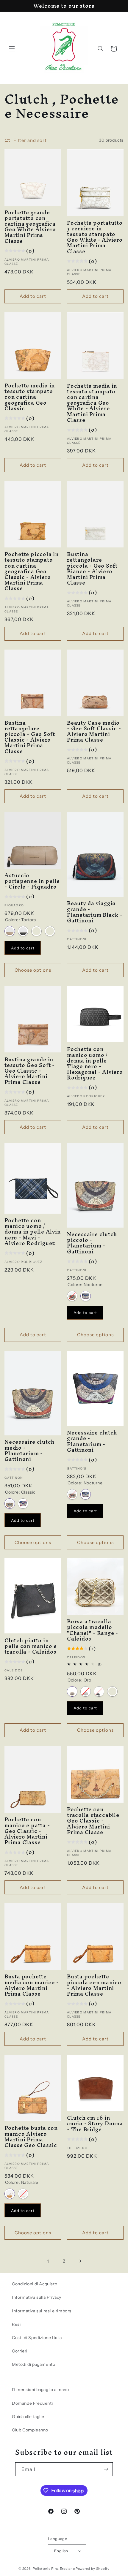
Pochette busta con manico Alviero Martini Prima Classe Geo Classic (31, 2136)
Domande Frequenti (32, 2403)
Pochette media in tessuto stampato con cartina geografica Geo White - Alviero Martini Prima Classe (92, 403)
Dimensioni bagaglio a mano (40, 2390)
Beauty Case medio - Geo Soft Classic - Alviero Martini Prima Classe (94, 731)
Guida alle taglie (28, 2417)
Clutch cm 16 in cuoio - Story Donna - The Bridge (95, 2124)
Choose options (33, 970)
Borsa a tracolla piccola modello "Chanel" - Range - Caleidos (93, 1630)
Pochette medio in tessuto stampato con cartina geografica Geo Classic (30, 397)
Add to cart (23, 948)
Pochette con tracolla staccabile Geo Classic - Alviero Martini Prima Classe (93, 1821)
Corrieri (20, 2351)
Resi (16, 2324)
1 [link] (48, 2261)
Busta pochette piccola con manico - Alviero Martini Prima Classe (94, 1985)
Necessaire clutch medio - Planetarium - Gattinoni (29, 1450)
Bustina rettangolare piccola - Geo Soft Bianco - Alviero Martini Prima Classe (92, 568)
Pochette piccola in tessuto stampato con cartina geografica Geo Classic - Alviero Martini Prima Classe (32, 571)
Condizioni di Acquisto (35, 2284)
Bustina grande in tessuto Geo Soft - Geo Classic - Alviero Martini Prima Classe (30, 1071)
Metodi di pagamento (33, 2364)
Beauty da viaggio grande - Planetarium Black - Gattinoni (95, 912)
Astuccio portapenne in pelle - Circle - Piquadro (32, 881)
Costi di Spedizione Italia (37, 2338)
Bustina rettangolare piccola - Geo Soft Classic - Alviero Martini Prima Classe (30, 737)
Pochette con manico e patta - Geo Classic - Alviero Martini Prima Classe (27, 1831)
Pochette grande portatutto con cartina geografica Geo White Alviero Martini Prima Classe (30, 227)
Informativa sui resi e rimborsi (42, 2311)
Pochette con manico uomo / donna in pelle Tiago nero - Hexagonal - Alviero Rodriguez (95, 1063)
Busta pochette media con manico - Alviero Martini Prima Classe (32, 1985)
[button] (12, 49)
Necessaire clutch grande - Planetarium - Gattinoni (92, 1441)
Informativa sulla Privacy (37, 2297)
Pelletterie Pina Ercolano (54, 2569)
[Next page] (80, 2261)
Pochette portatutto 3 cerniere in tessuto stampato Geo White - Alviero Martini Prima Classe (95, 237)
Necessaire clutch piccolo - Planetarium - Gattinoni (92, 1243)
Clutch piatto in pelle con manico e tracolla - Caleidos (31, 1646)
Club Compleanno (30, 2430)
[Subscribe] (106, 2469)
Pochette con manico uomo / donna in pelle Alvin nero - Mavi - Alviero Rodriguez (33, 1232)
